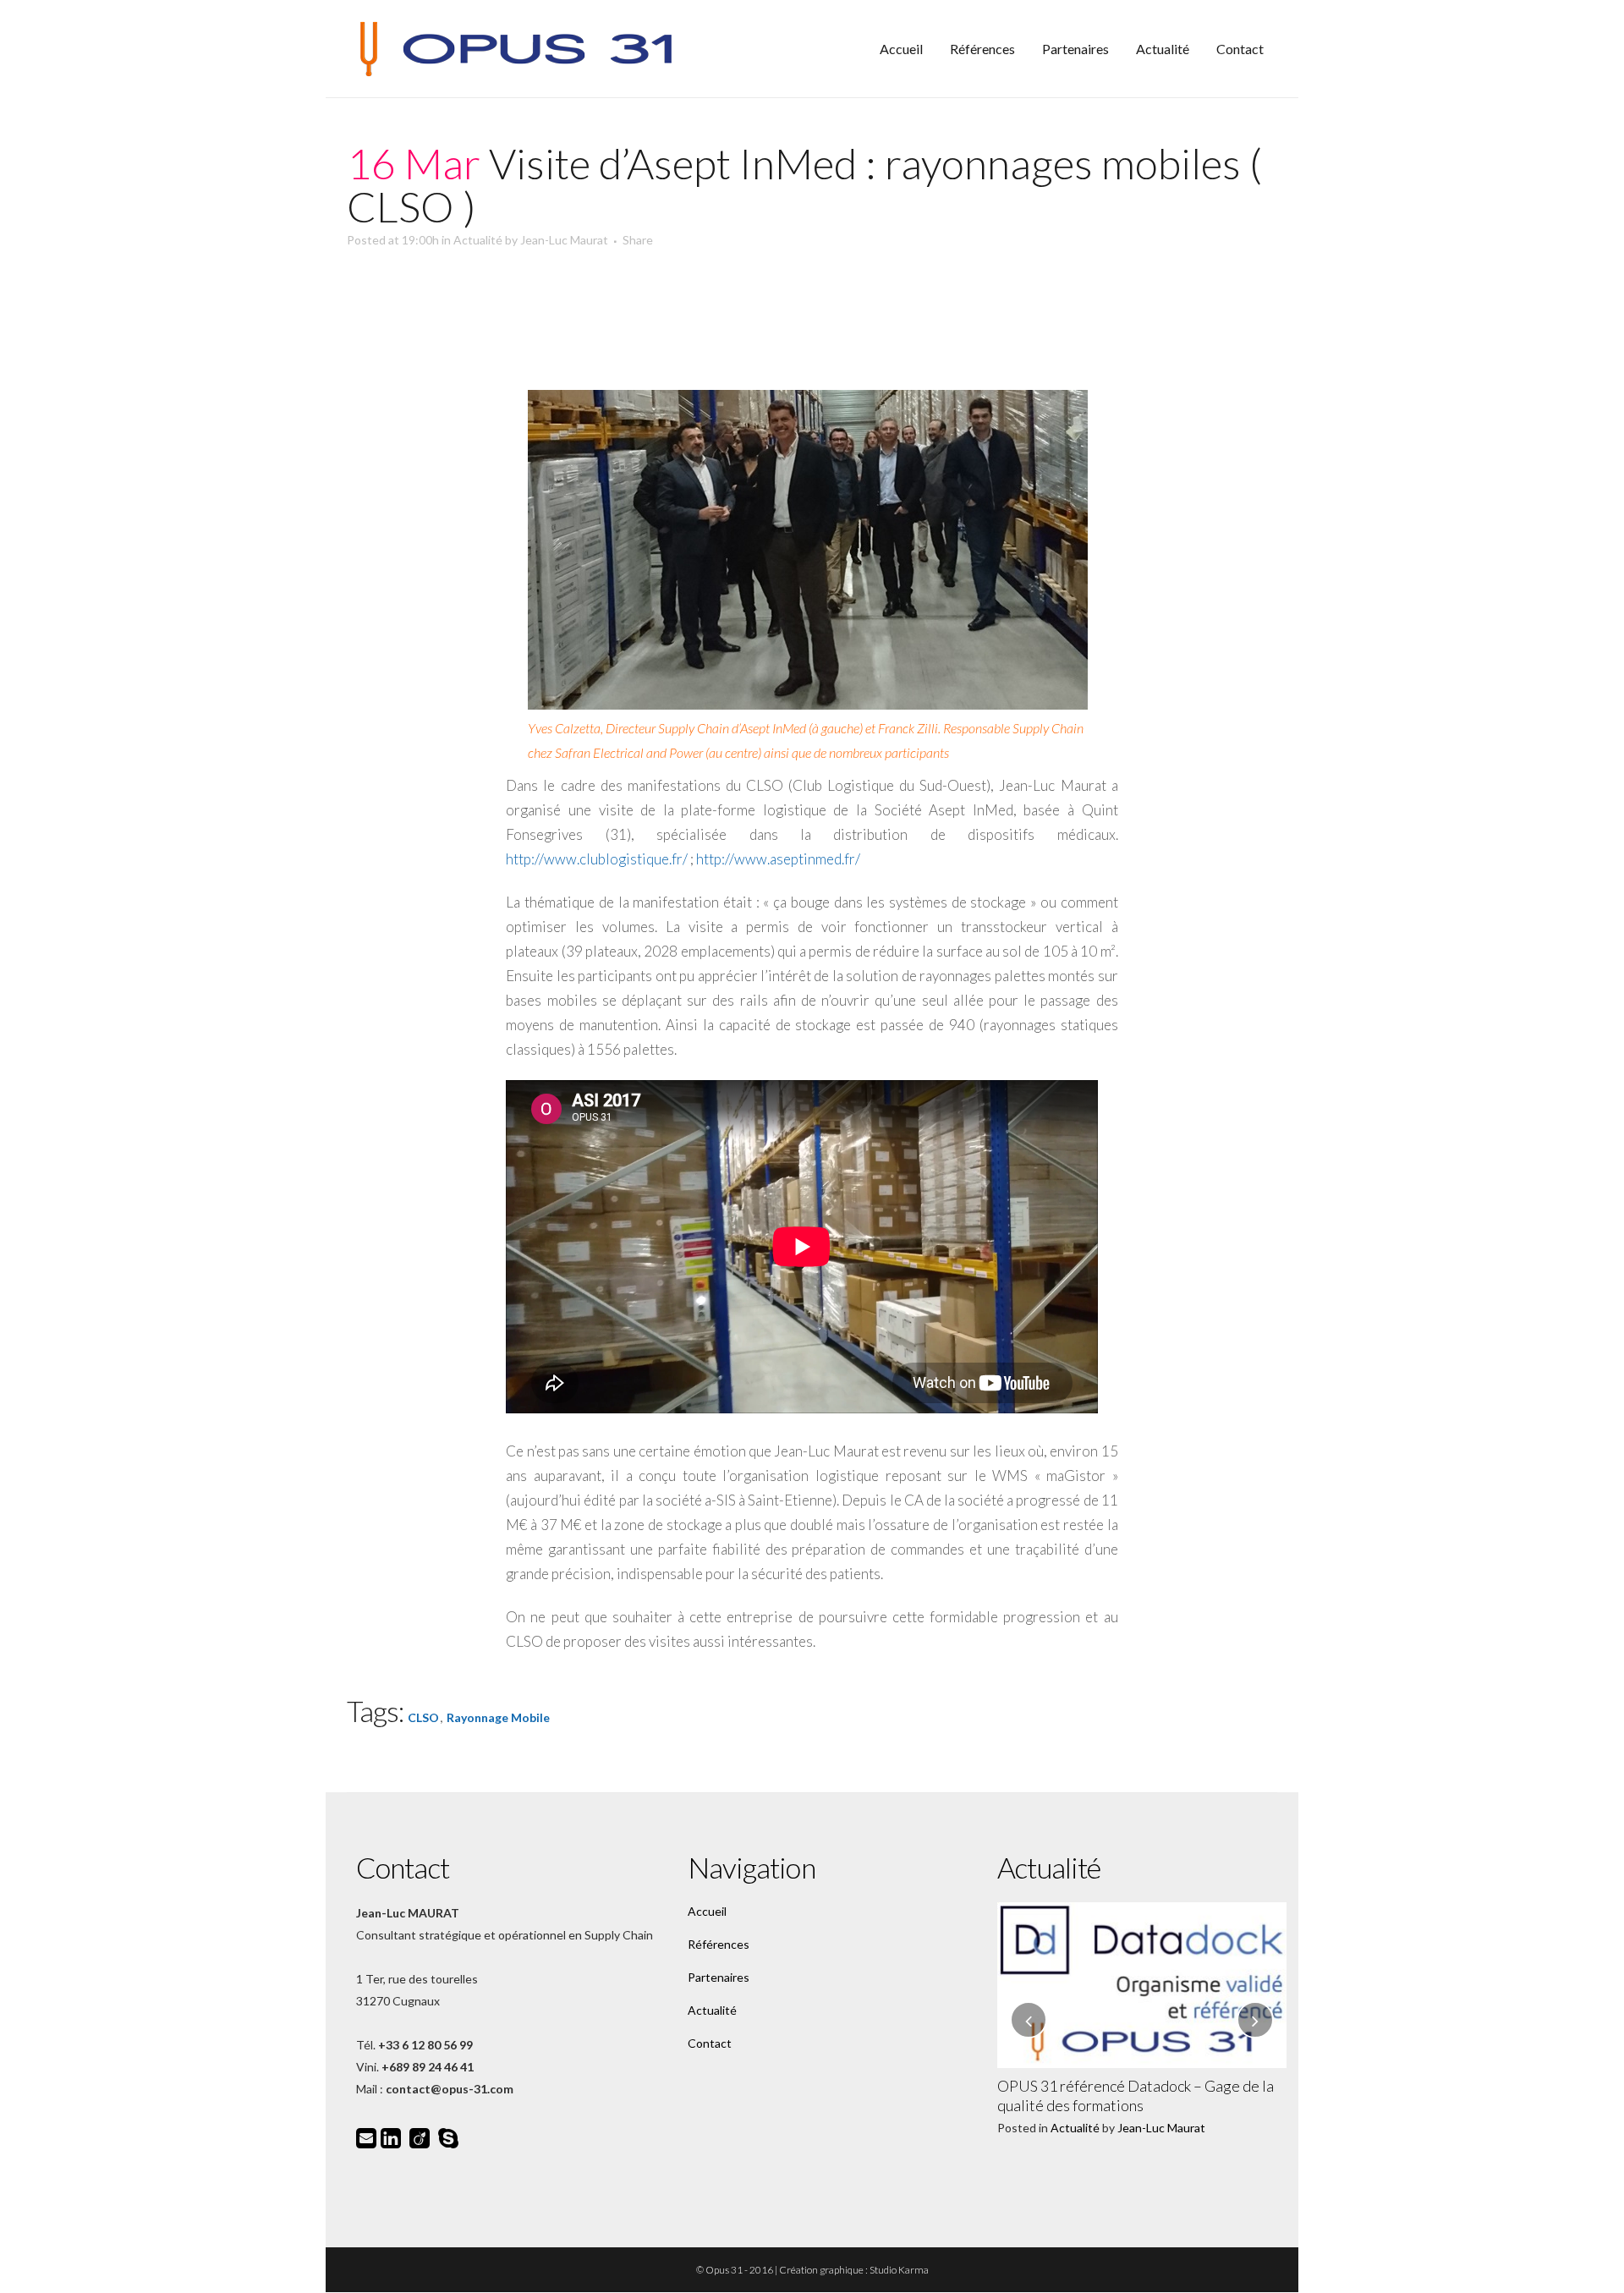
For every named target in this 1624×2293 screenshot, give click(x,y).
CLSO (423, 1717)
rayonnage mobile (498, 1717)
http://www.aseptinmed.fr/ (778, 859)
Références (719, 1944)
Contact (710, 2043)
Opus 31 (724, 2270)
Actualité (478, 240)
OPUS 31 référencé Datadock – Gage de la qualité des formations (1136, 2096)
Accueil (707, 1911)
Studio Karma (899, 2270)
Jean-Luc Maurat (564, 240)
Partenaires (719, 1977)
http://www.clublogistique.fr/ (597, 859)
